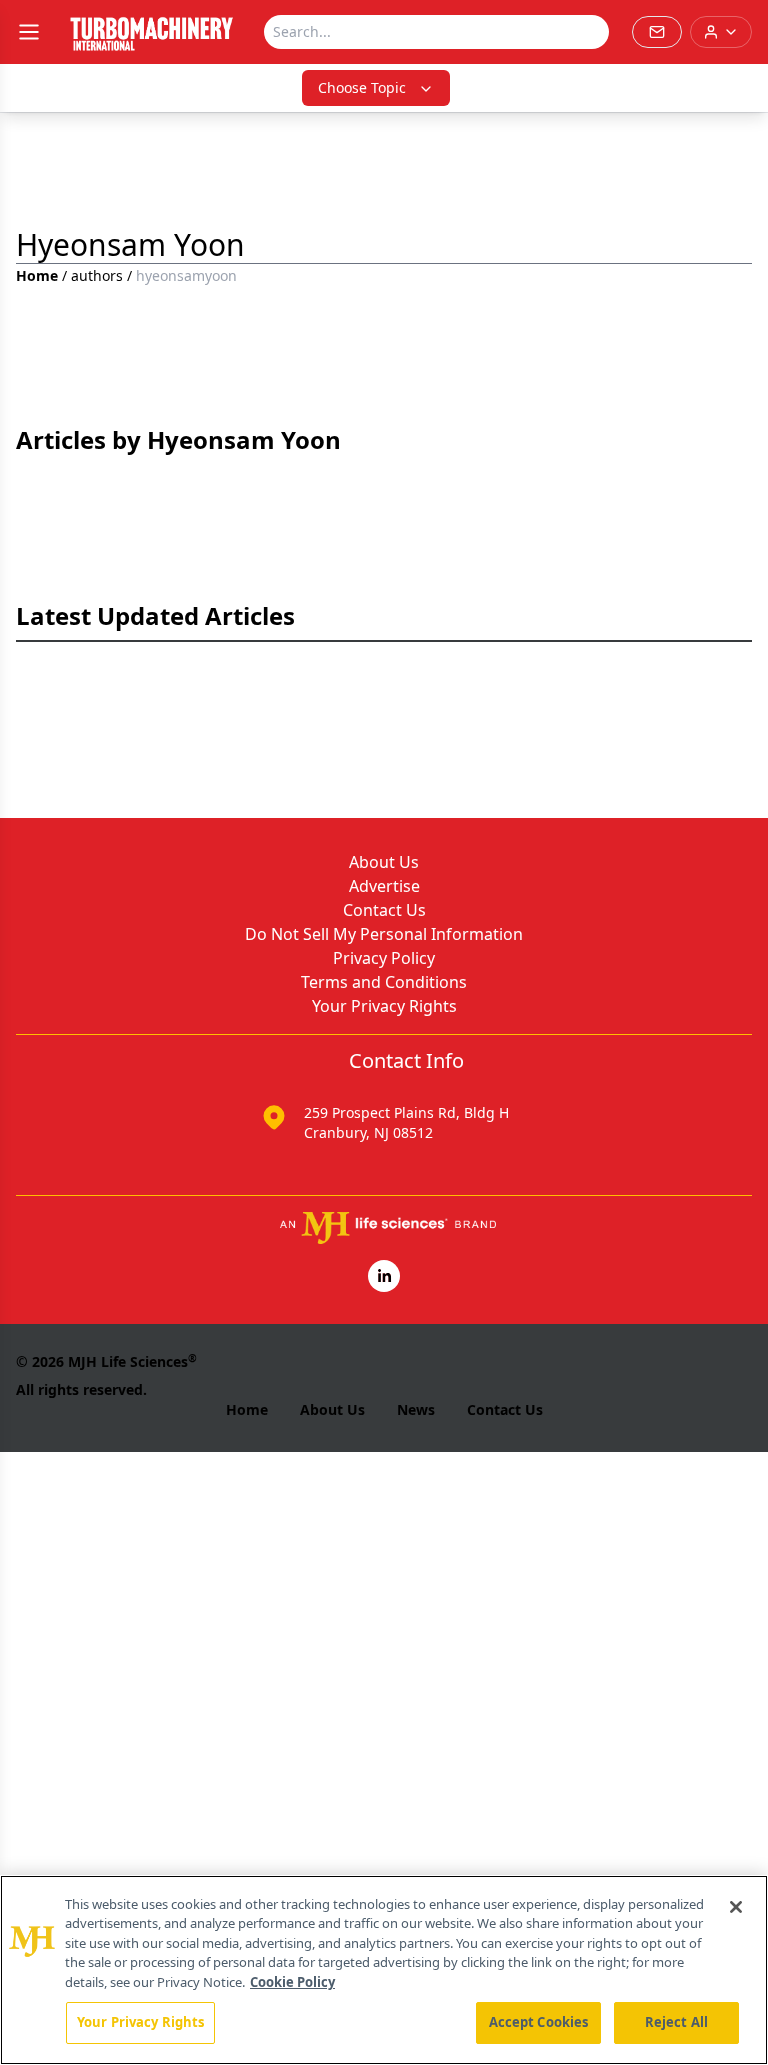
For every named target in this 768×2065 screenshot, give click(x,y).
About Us (384, 862)
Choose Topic (362, 87)
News (416, 1409)
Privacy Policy (384, 958)
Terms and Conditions (384, 982)
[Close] (736, 1907)
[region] (384, 1970)
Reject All (676, 2022)
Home (37, 275)
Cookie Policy (292, 1982)
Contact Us (384, 910)
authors (97, 275)
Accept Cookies (539, 2022)
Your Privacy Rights (384, 1006)
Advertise (384, 886)
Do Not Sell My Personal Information (384, 934)
